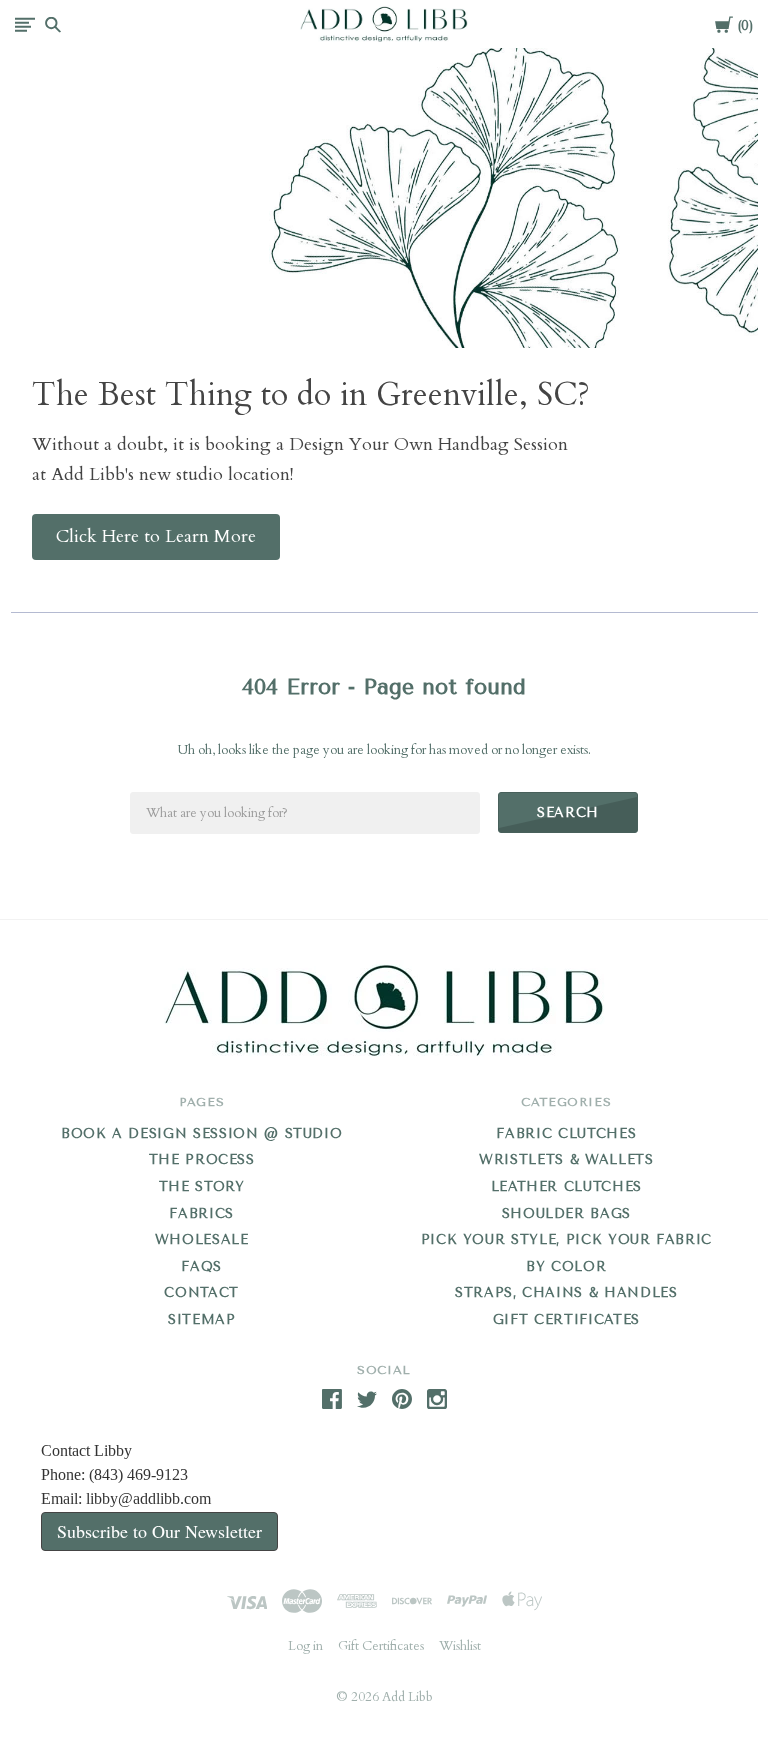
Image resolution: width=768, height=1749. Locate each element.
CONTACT (201, 1292)
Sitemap (202, 1319)
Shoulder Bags (566, 1213)
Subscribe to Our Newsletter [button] (159, 1531)
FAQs (201, 1266)
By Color (566, 1266)
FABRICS (201, 1213)
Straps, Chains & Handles (566, 1292)
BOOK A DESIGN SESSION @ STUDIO (202, 1133)
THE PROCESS (202, 1159)
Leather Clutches (566, 1186)
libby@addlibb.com (148, 1498)
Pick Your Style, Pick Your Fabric (566, 1239)
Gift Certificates (566, 1319)
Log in (305, 1646)
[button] (156, 537)
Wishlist (460, 1646)
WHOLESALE (202, 1239)
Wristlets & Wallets (566, 1159)
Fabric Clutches (566, 1133)
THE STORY (202, 1186)
